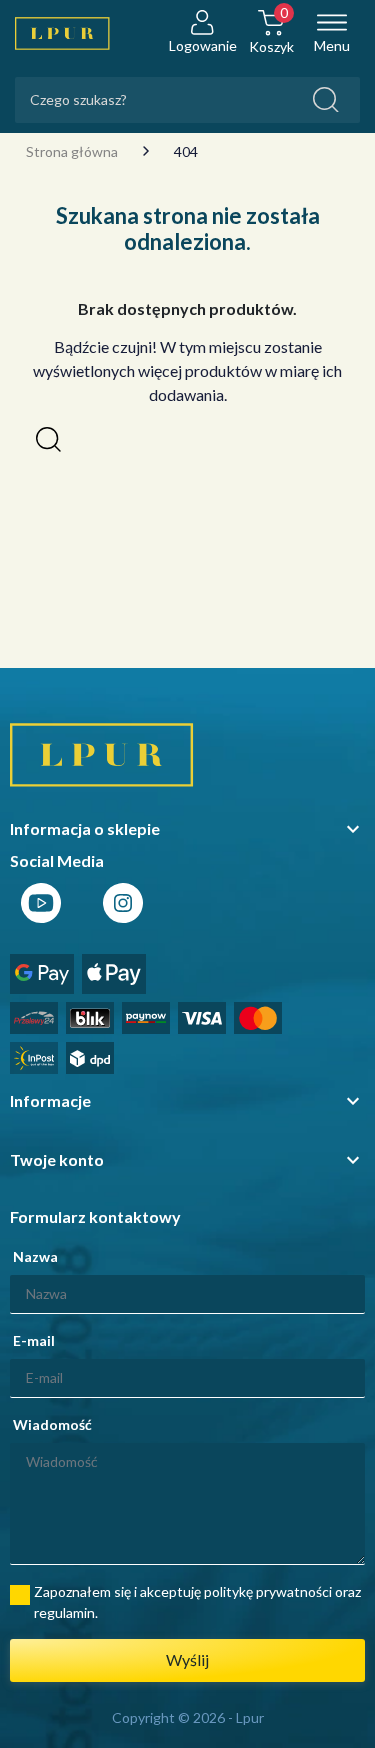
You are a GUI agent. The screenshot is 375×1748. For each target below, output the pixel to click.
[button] (48, 439)
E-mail (34, 1340)
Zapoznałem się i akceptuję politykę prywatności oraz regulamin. (197, 1602)
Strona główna (72, 152)
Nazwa (35, 1256)
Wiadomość (52, 1424)
